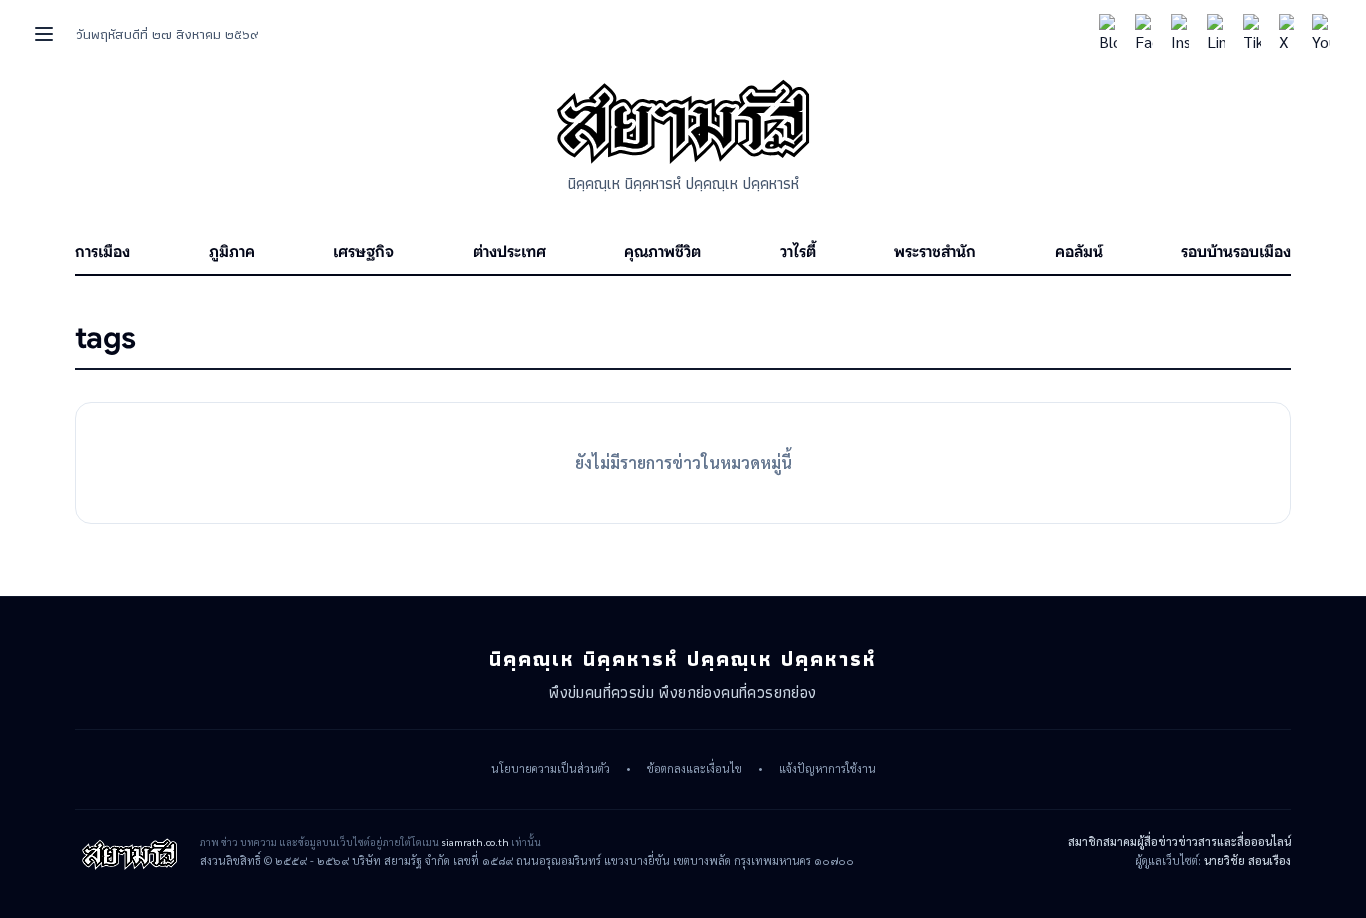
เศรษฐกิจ (363, 252)
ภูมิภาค (232, 252)
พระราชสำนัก (935, 252)
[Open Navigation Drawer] (44, 34)
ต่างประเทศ (509, 252)
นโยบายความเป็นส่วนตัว (550, 769)
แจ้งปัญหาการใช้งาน (827, 769)
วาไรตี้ (798, 252)
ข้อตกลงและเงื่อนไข (694, 769)
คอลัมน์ (1079, 252)
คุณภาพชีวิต (662, 252)
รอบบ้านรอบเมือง (1236, 252)
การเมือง (102, 252)
